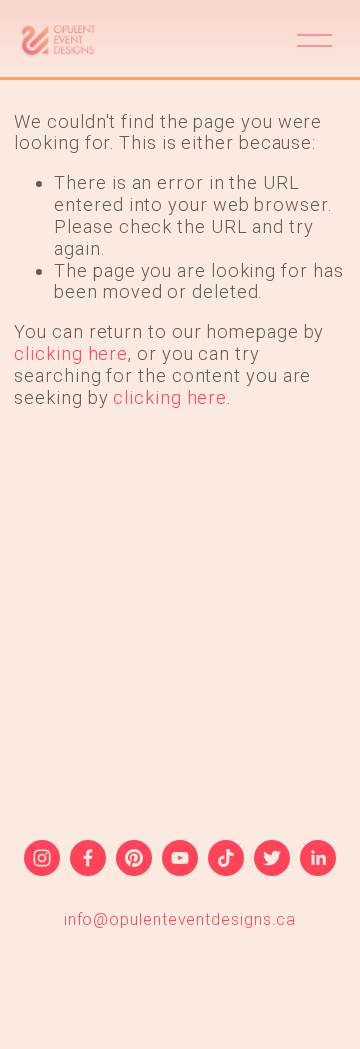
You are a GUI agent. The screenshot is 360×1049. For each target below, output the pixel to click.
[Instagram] (42, 858)
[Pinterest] (134, 858)
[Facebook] (88, 858)
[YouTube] (180, 858)
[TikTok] (226, 858)
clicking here (71, 353)
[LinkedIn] (318, 858)
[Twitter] (272, 858)
